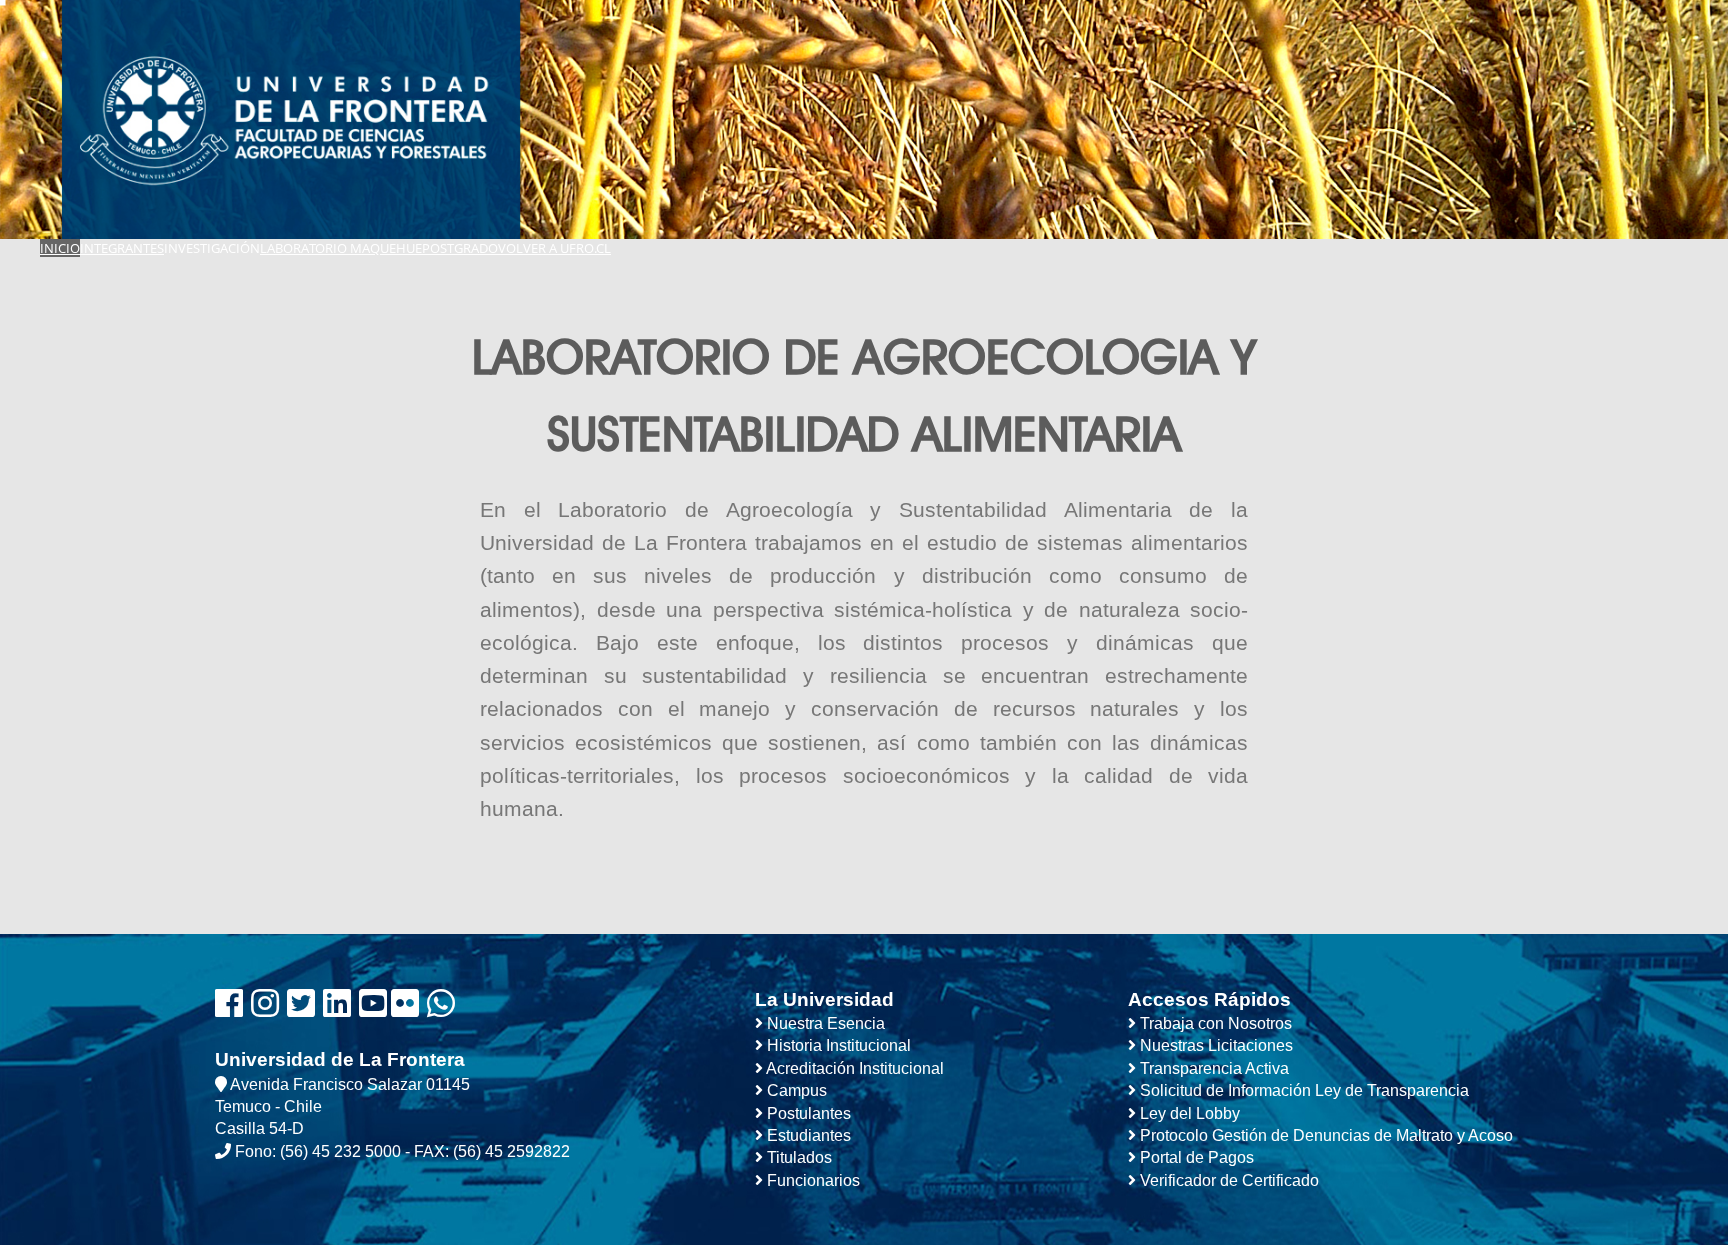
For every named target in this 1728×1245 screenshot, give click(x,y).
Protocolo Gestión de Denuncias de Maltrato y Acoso (1324, 1135)
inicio (60, 248)
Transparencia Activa (1212, 1068)
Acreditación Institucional (853, 1068)
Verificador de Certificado (1227, 1180)
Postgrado (460, 248)
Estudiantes (807, 1135)
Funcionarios (811, 1180)
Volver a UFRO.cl (554, 248)
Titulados (797, 1157)
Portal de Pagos (1195, 1157)
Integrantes (122, 248)
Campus (795, 1090)
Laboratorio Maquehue (341, 248)
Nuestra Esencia (824, 1023)
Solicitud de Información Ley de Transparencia (1302, 1090)
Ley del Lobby (1188, 1113)
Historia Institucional (837, 1045)
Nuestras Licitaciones (1214, 1045)
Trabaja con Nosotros (1214, 1023)
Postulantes (807, 1113)
